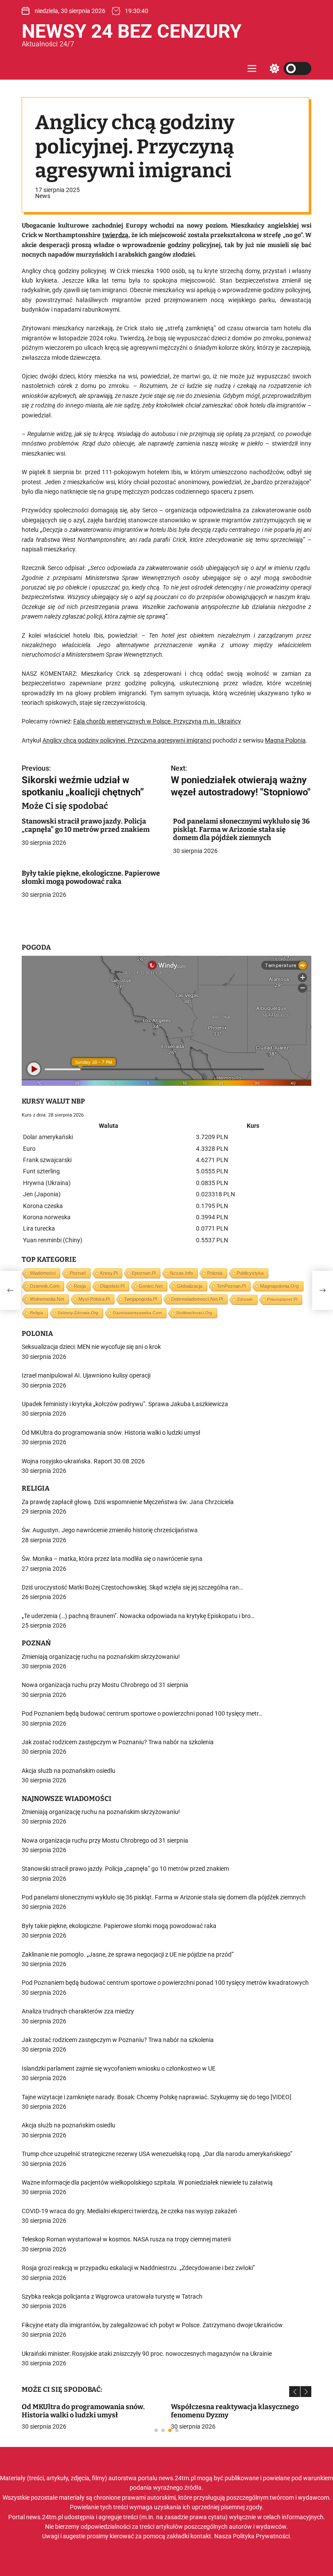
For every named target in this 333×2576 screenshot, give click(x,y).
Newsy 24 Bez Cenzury (132, 31)
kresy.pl (109, 1273)
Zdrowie (245, 1299)
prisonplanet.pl (282, 1299)
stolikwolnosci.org (194, 1313)
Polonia (215, 1273)
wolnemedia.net (47, 1299)
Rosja (80, 1286)
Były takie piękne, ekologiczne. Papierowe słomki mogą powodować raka (91, 877)
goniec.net (151, 1286)
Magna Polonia (285, 740)
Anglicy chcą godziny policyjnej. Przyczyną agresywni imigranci (127, 740)
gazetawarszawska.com (137, 1313)
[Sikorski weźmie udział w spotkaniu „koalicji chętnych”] (10, 1290)
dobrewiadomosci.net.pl (197, 1299)
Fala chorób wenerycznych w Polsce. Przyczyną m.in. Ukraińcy (157, 721)
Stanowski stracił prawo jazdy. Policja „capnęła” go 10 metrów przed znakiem (86, 825)
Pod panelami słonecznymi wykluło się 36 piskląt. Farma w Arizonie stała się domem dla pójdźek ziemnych (241, 829)
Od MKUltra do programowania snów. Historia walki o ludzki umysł (83, 2411)
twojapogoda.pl (140, 1299)
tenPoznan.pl (231, 1286)
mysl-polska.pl (94, 1299)
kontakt (201, 2536)
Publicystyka (250, 1273)
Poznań (78, 1273)
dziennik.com (45, 1286)
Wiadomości (43, 1273)
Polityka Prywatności (261, 2536)
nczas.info (181, 1273)
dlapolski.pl (112, 1286)
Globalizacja (190, 1286)
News (43, 196)
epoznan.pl (144, 1273)
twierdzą (115, 235)
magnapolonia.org (279, 1286)
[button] (295, 2392)
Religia (37, 1313)
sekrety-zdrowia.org (78, 1313)
